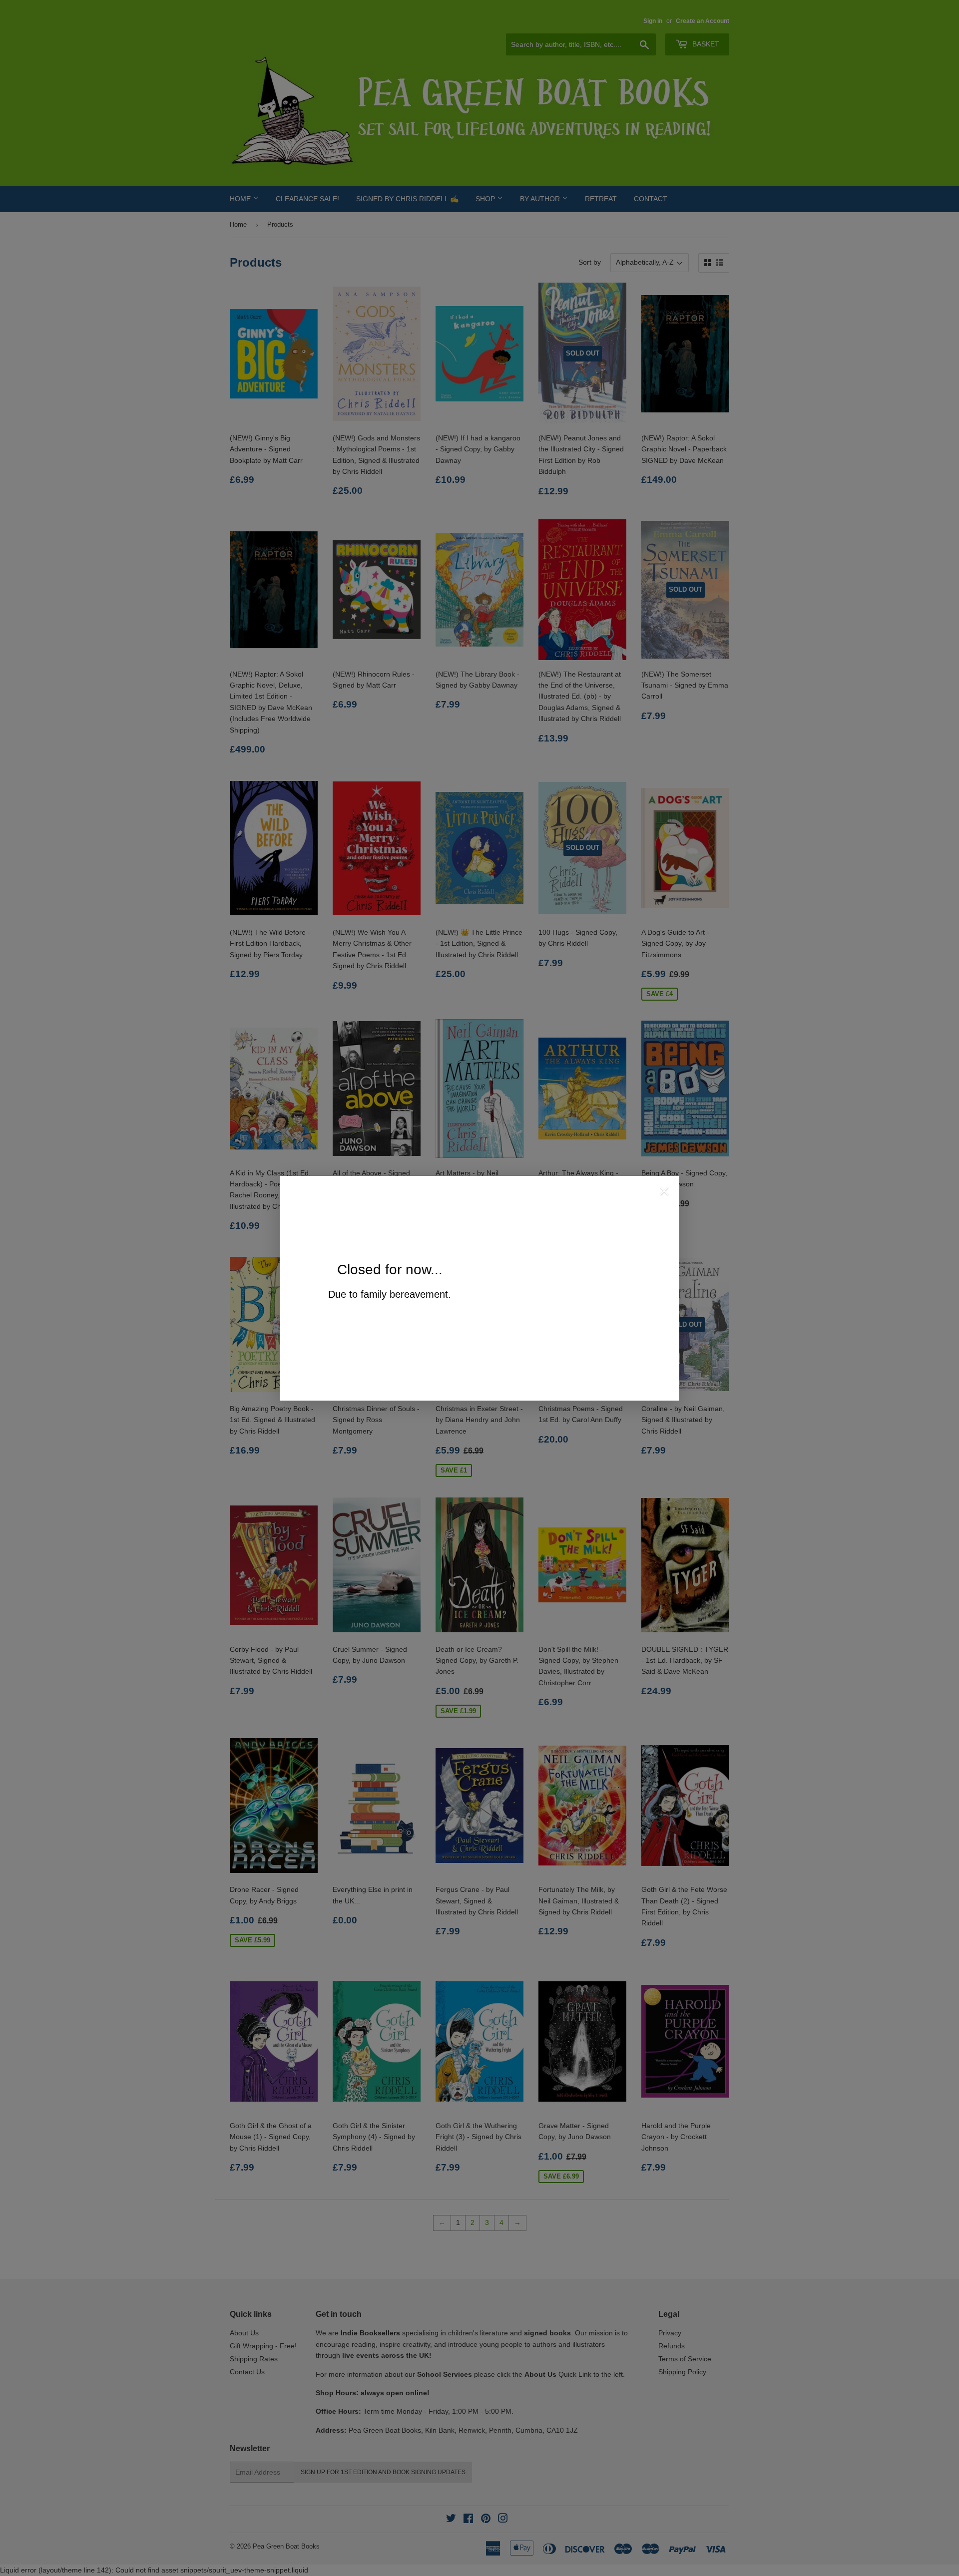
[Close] (664, 1192)
